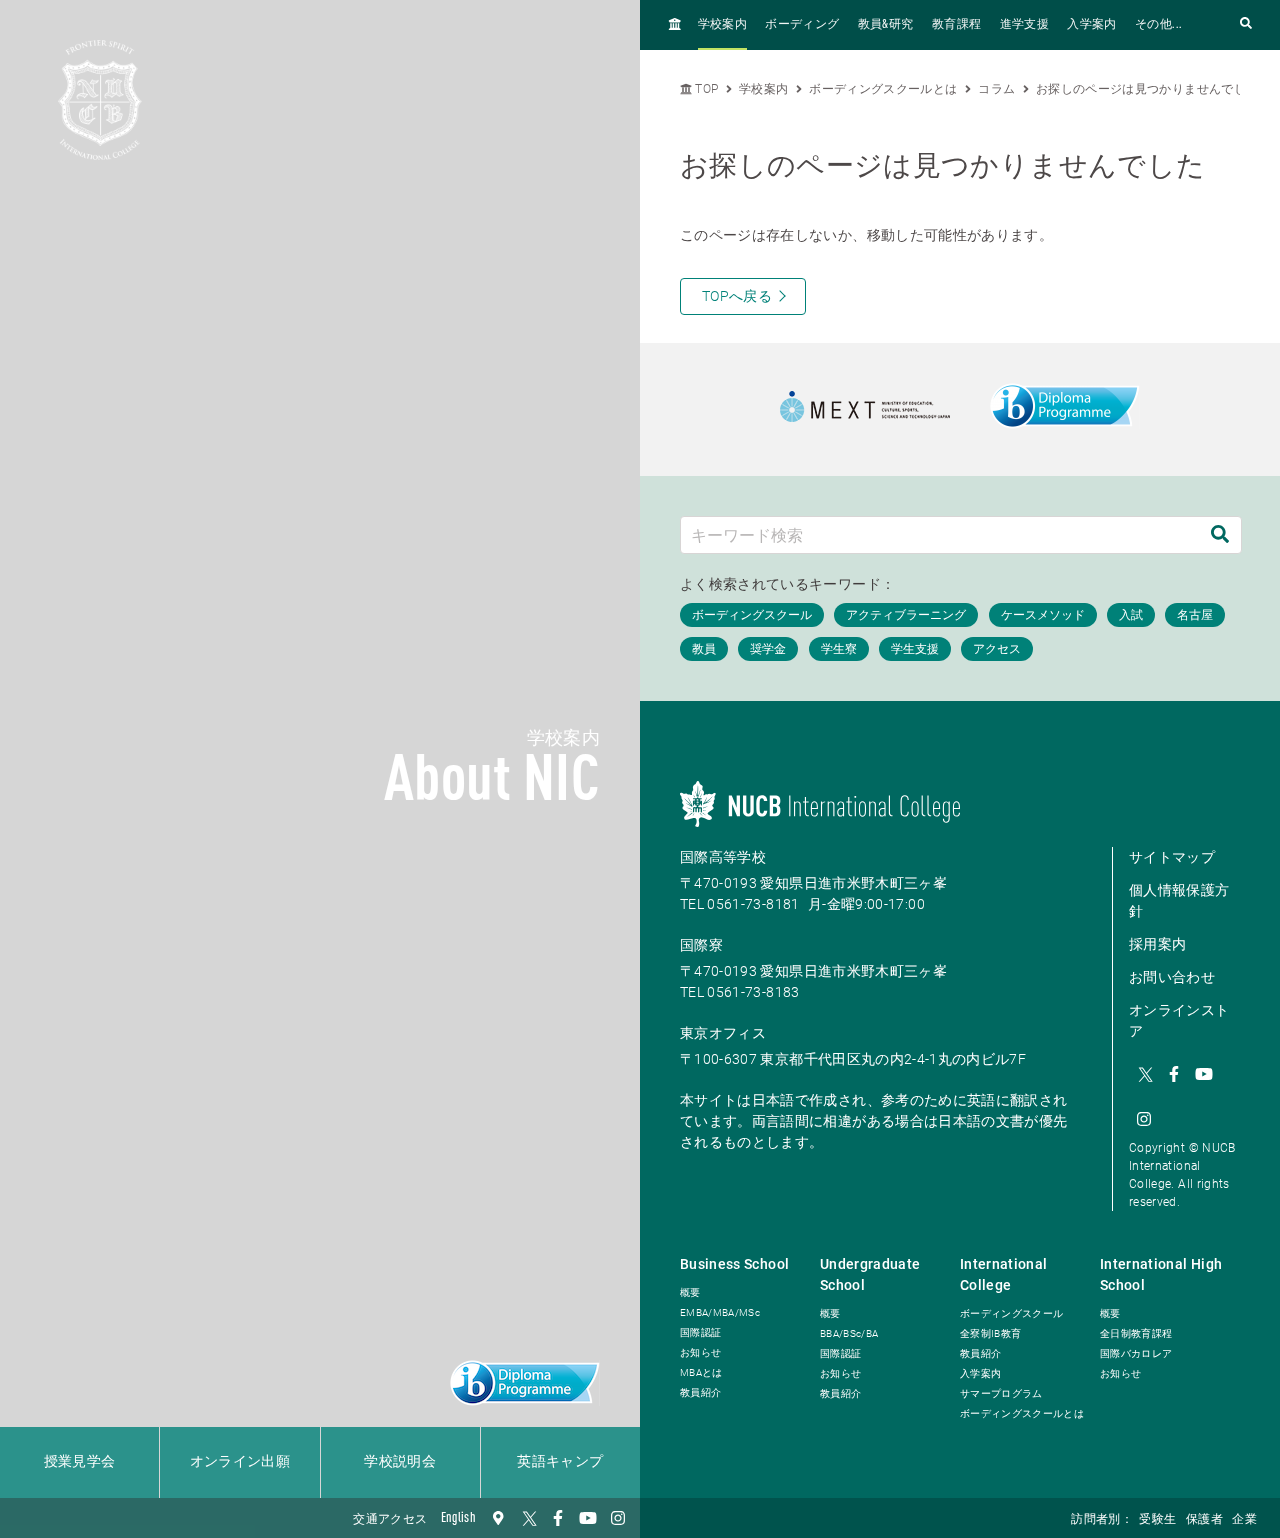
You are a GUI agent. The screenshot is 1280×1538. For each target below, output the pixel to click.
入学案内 (1091, 25)
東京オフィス (723, 1033)
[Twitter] (528, 1518)
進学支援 (1024, 25)
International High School (1161, 1274)
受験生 (1157, 1520)
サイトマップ (1172, 857)
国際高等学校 (723, 857)
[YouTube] (588, 1518)
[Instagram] (618, 1518)
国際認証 (700, 1332)
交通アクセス (390, 1520)
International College (1004, 1274)
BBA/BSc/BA (849, 1333)
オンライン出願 (240, 1462)
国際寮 (701, 945)
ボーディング (802, 25)
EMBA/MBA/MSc (720, 1312)
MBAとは (701, 1372)
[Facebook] (558, 1518)
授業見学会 (80, 1462)
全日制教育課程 (1136, 1333)
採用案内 (1157, 944)
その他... (1158, 25)
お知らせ (700, 1352)
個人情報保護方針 (1179, 900)
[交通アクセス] (498, 1518)
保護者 (1204, 1520)
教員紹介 (700, 1392)
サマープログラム (1001, 1393)
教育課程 (956, 25)
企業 (1244, 1520)
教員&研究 (886, 25)
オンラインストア (1179, 1020)
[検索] (1220, 534)
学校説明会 (400, 1462)
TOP (705, 89)
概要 (690, 1292)
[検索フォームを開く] (1246, 24)
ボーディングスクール (1012, 1313)
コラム (996, 89)
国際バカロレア (1136, 1353)
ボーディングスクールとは (883, 89)
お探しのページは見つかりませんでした (1147, 89)
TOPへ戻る (737, 296)
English (458, 1518)
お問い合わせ (1172, 977)
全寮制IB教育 (990, 1333)
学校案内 (722, 25)
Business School (734, 1264)
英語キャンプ (560, 1462)
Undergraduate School (870, 1274)
